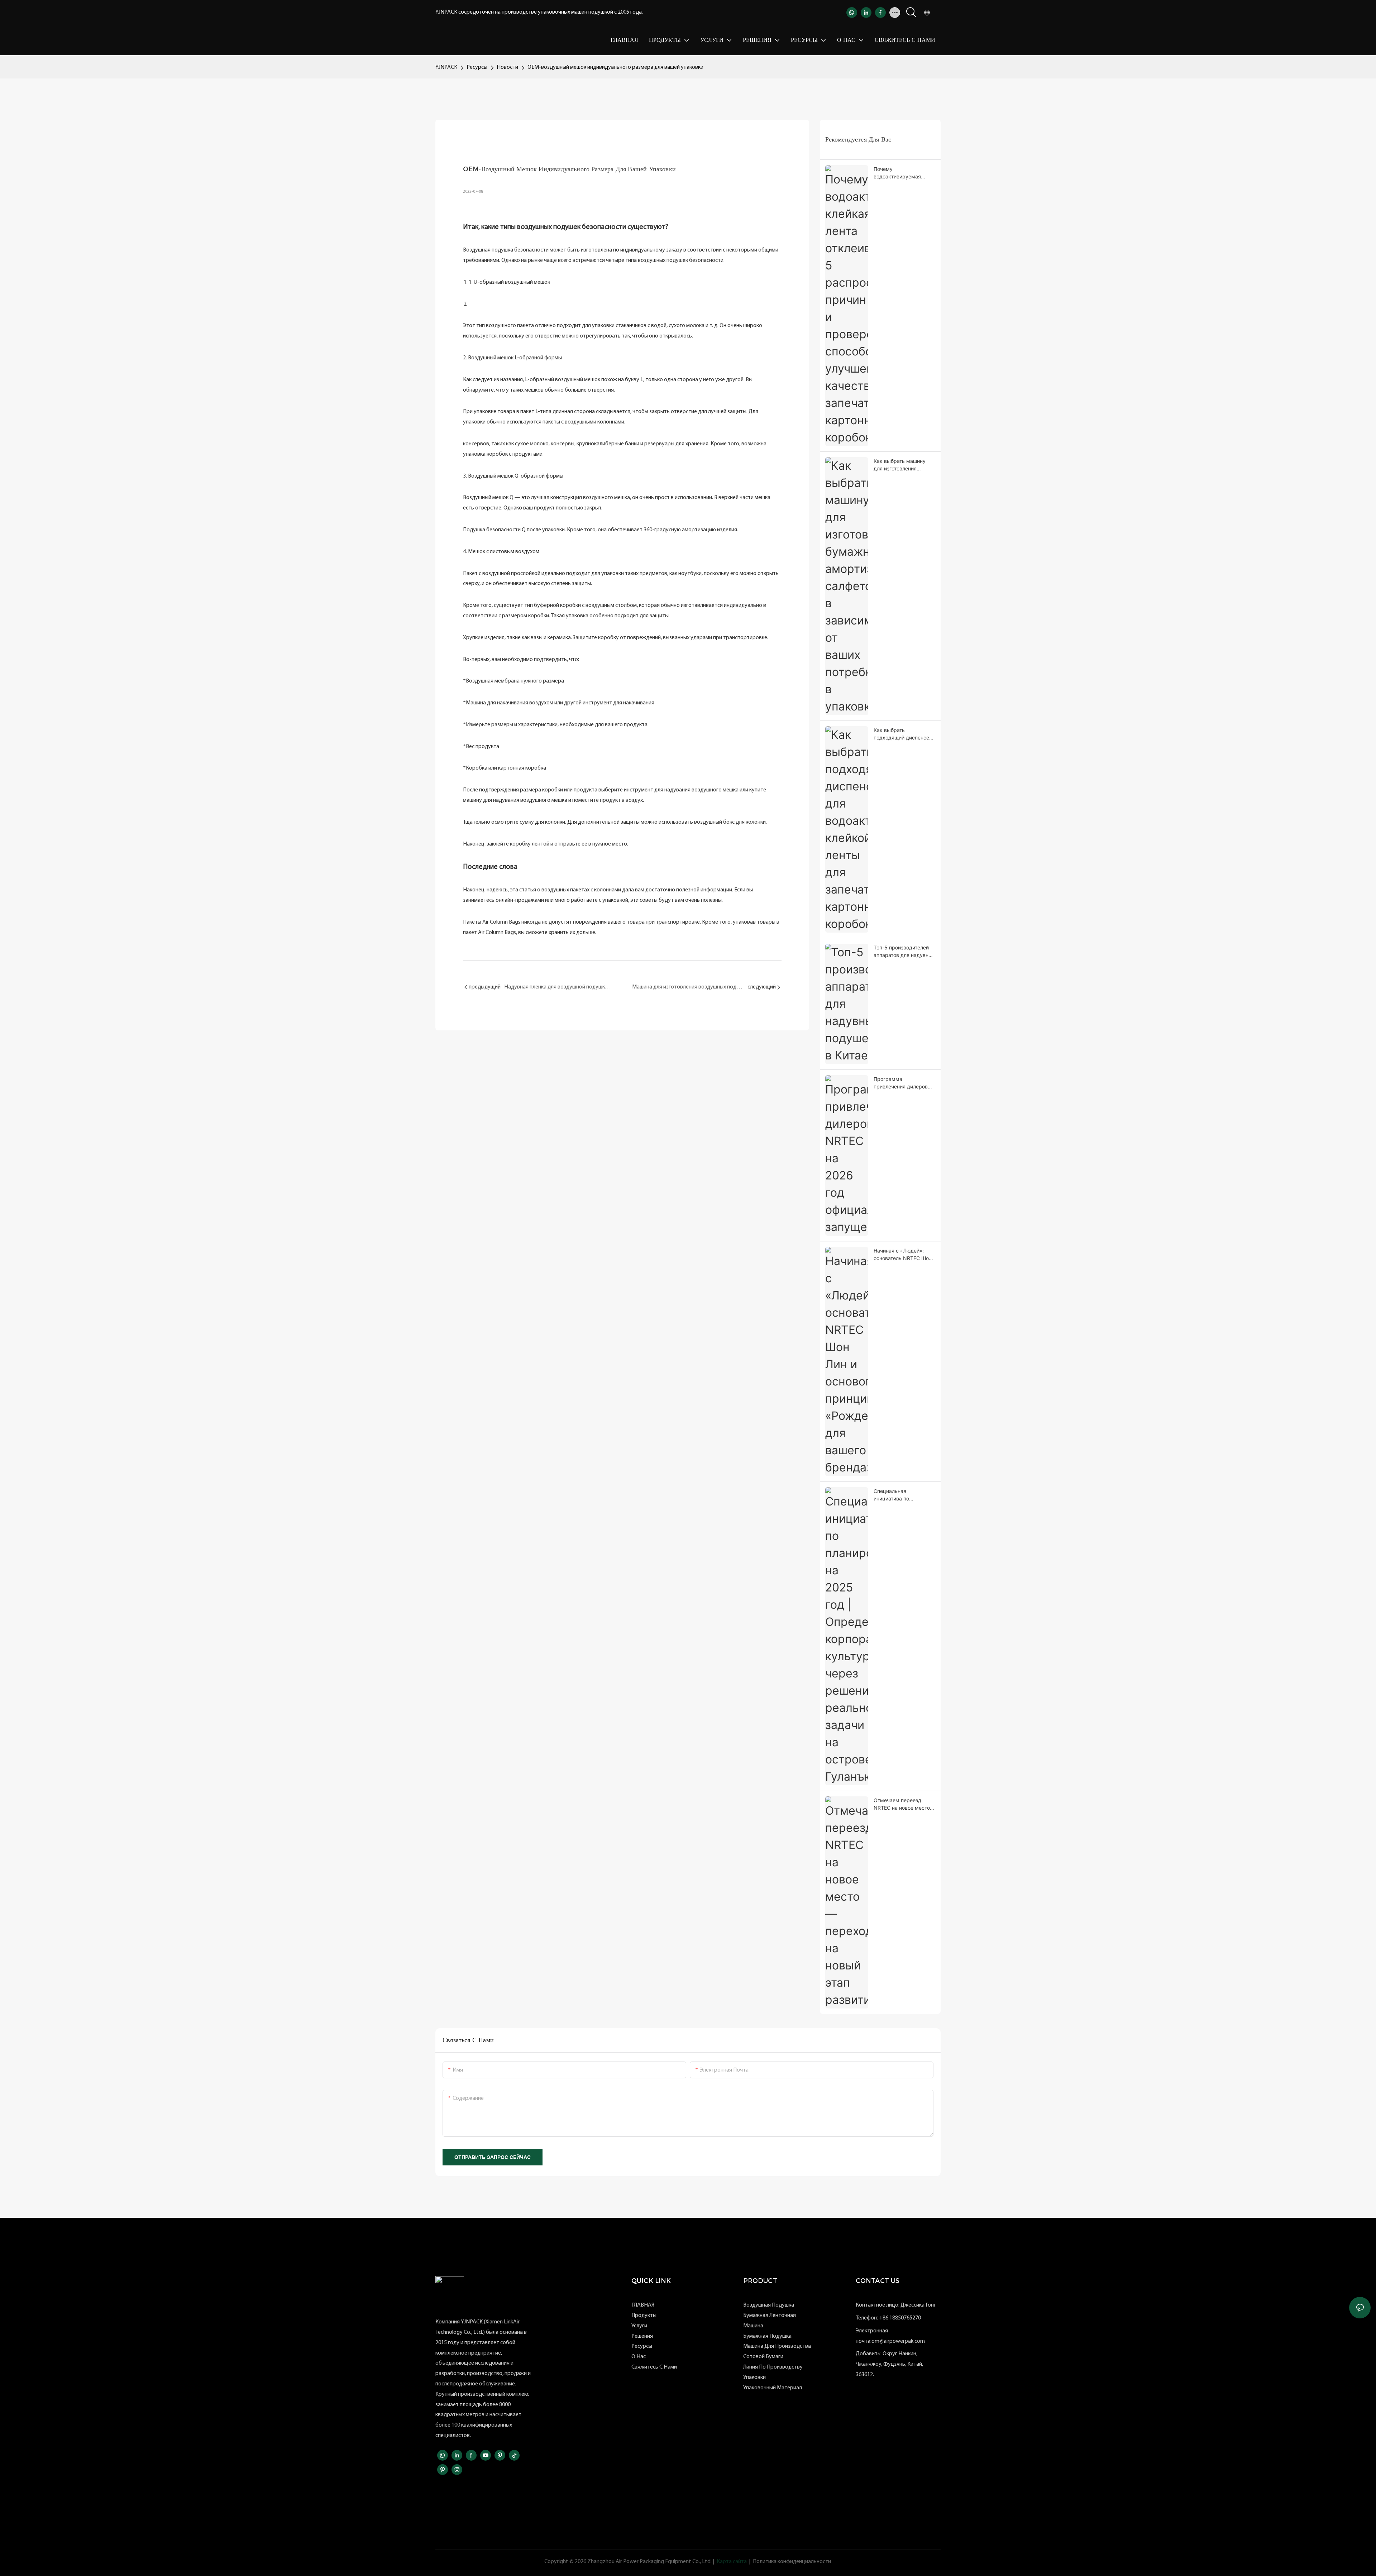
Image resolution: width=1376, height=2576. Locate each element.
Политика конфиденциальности (792, 2562)
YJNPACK (446, 67)
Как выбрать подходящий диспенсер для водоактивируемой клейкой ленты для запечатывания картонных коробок (903, 734)
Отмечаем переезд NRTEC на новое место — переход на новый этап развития (902, 1804)
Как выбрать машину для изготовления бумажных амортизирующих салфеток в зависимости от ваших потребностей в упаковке (904, 465)
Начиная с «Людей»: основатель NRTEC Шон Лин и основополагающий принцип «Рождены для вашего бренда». (903, 1255)
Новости (507, 67)
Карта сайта (732, 2562)
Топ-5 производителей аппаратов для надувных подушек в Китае (904, 952)
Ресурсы (477, 67)
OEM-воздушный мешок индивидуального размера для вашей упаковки (615, 67)
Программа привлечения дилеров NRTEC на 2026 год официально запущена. (902, 1083)
